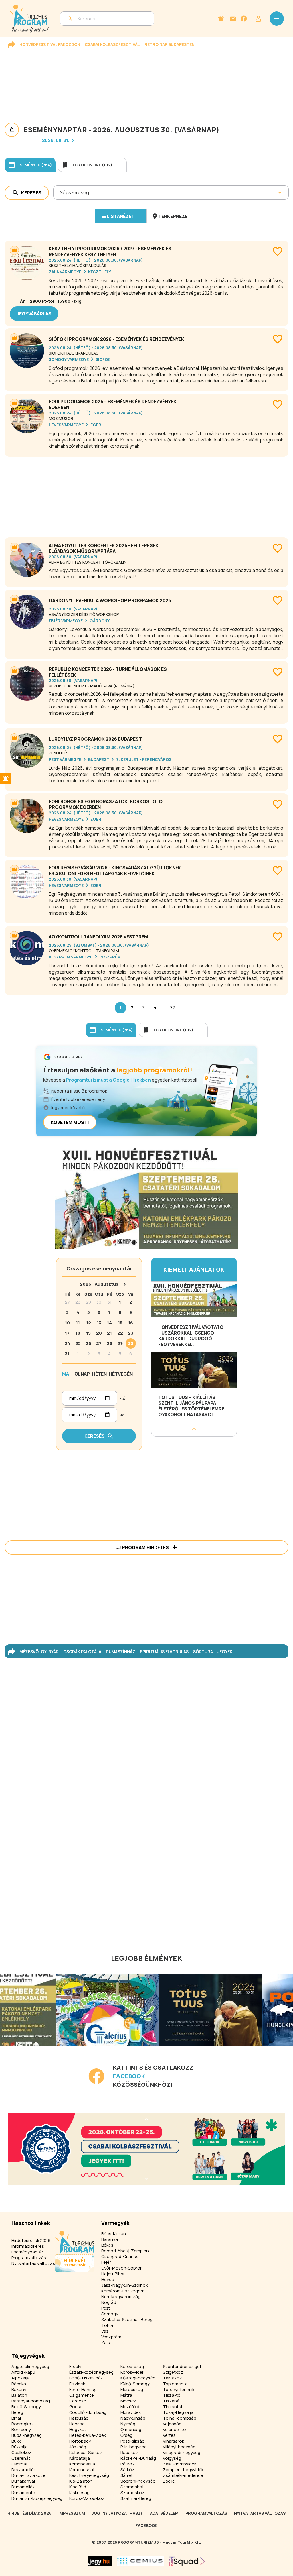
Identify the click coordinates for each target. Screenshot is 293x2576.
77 (173, 1008)
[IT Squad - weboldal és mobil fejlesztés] (187, 2561)
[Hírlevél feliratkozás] (221, 19)
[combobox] (60, 192)
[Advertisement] (146, 495)
